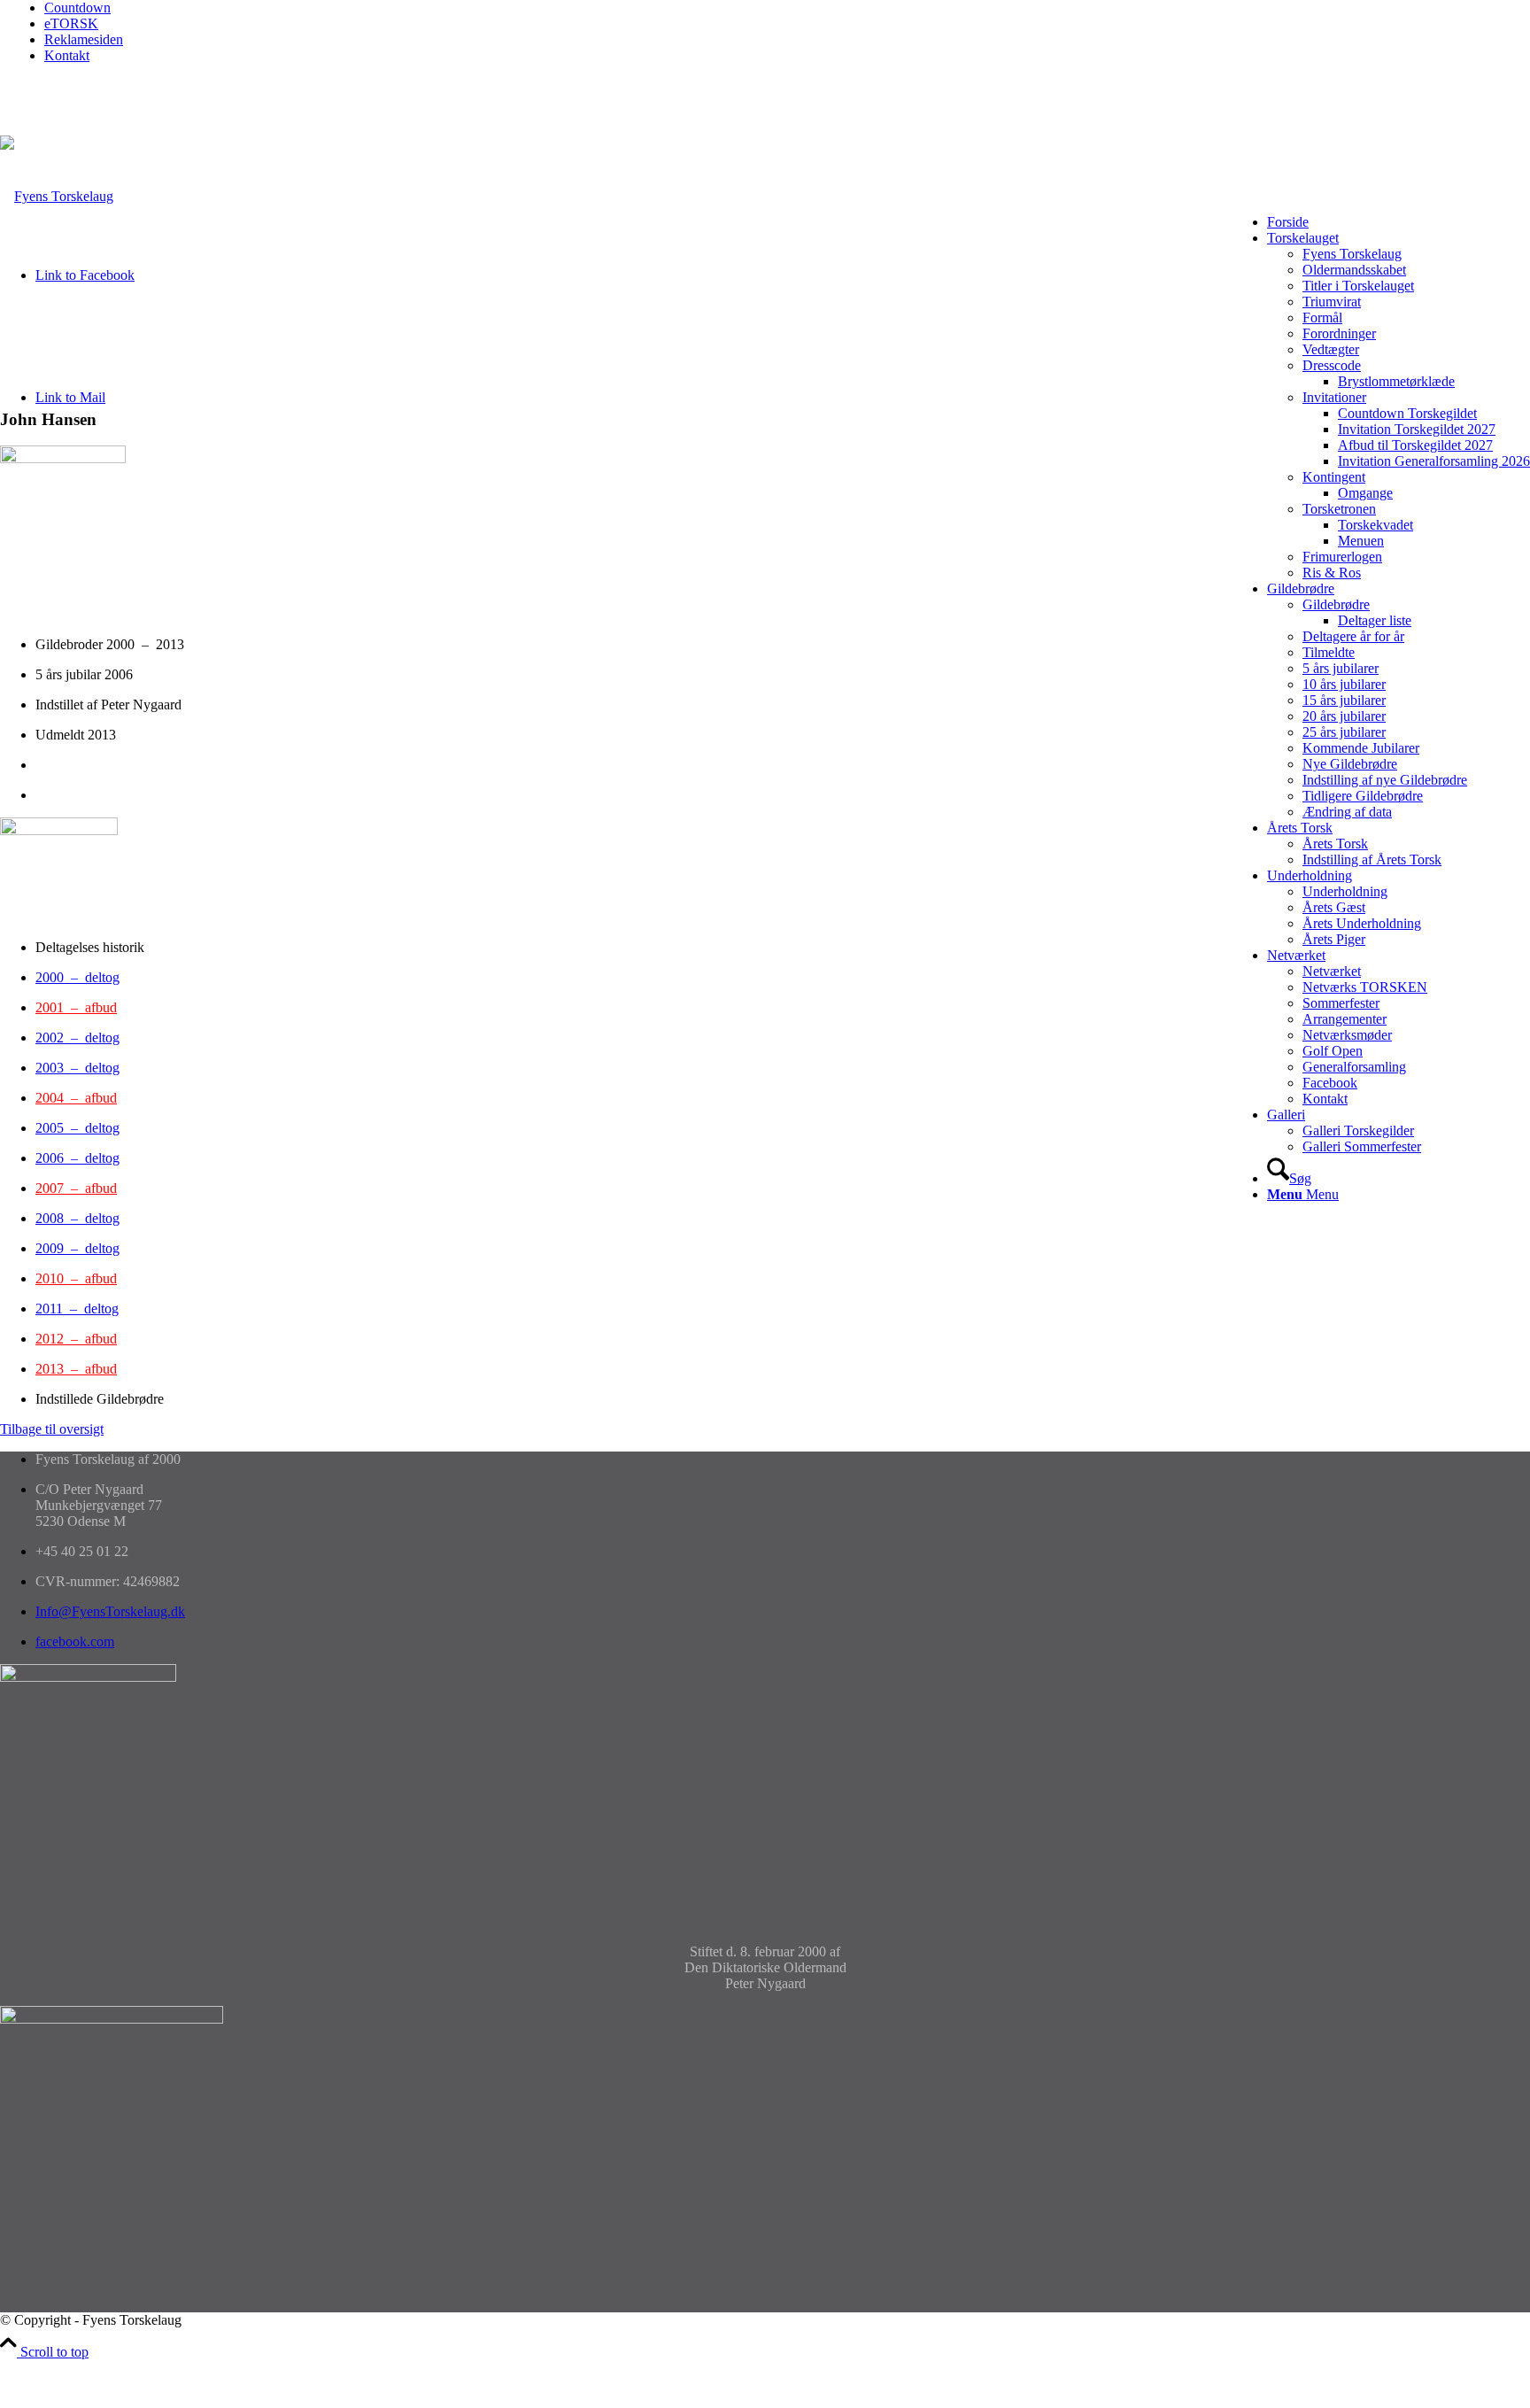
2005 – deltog (77, 1128)
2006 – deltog (77, 1158)
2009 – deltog (77, 1248)
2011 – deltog (77, 1309)
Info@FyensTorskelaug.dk (110, 1611)
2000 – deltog (77, 977)
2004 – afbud (76, 1098)
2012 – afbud (76, 1339)
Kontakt (67, 55)
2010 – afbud (76, 1278)
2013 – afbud (76, 1369)
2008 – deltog (77, 1218)
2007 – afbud (76, 1188)
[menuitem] (787, 8)
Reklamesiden (84, 39)
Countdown (77, 8)
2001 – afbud (76, 1007)
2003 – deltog (77, 1068)
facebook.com (75, 1641)
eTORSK (71, 23)
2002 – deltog (77, 1038)
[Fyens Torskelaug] (57, 196)
